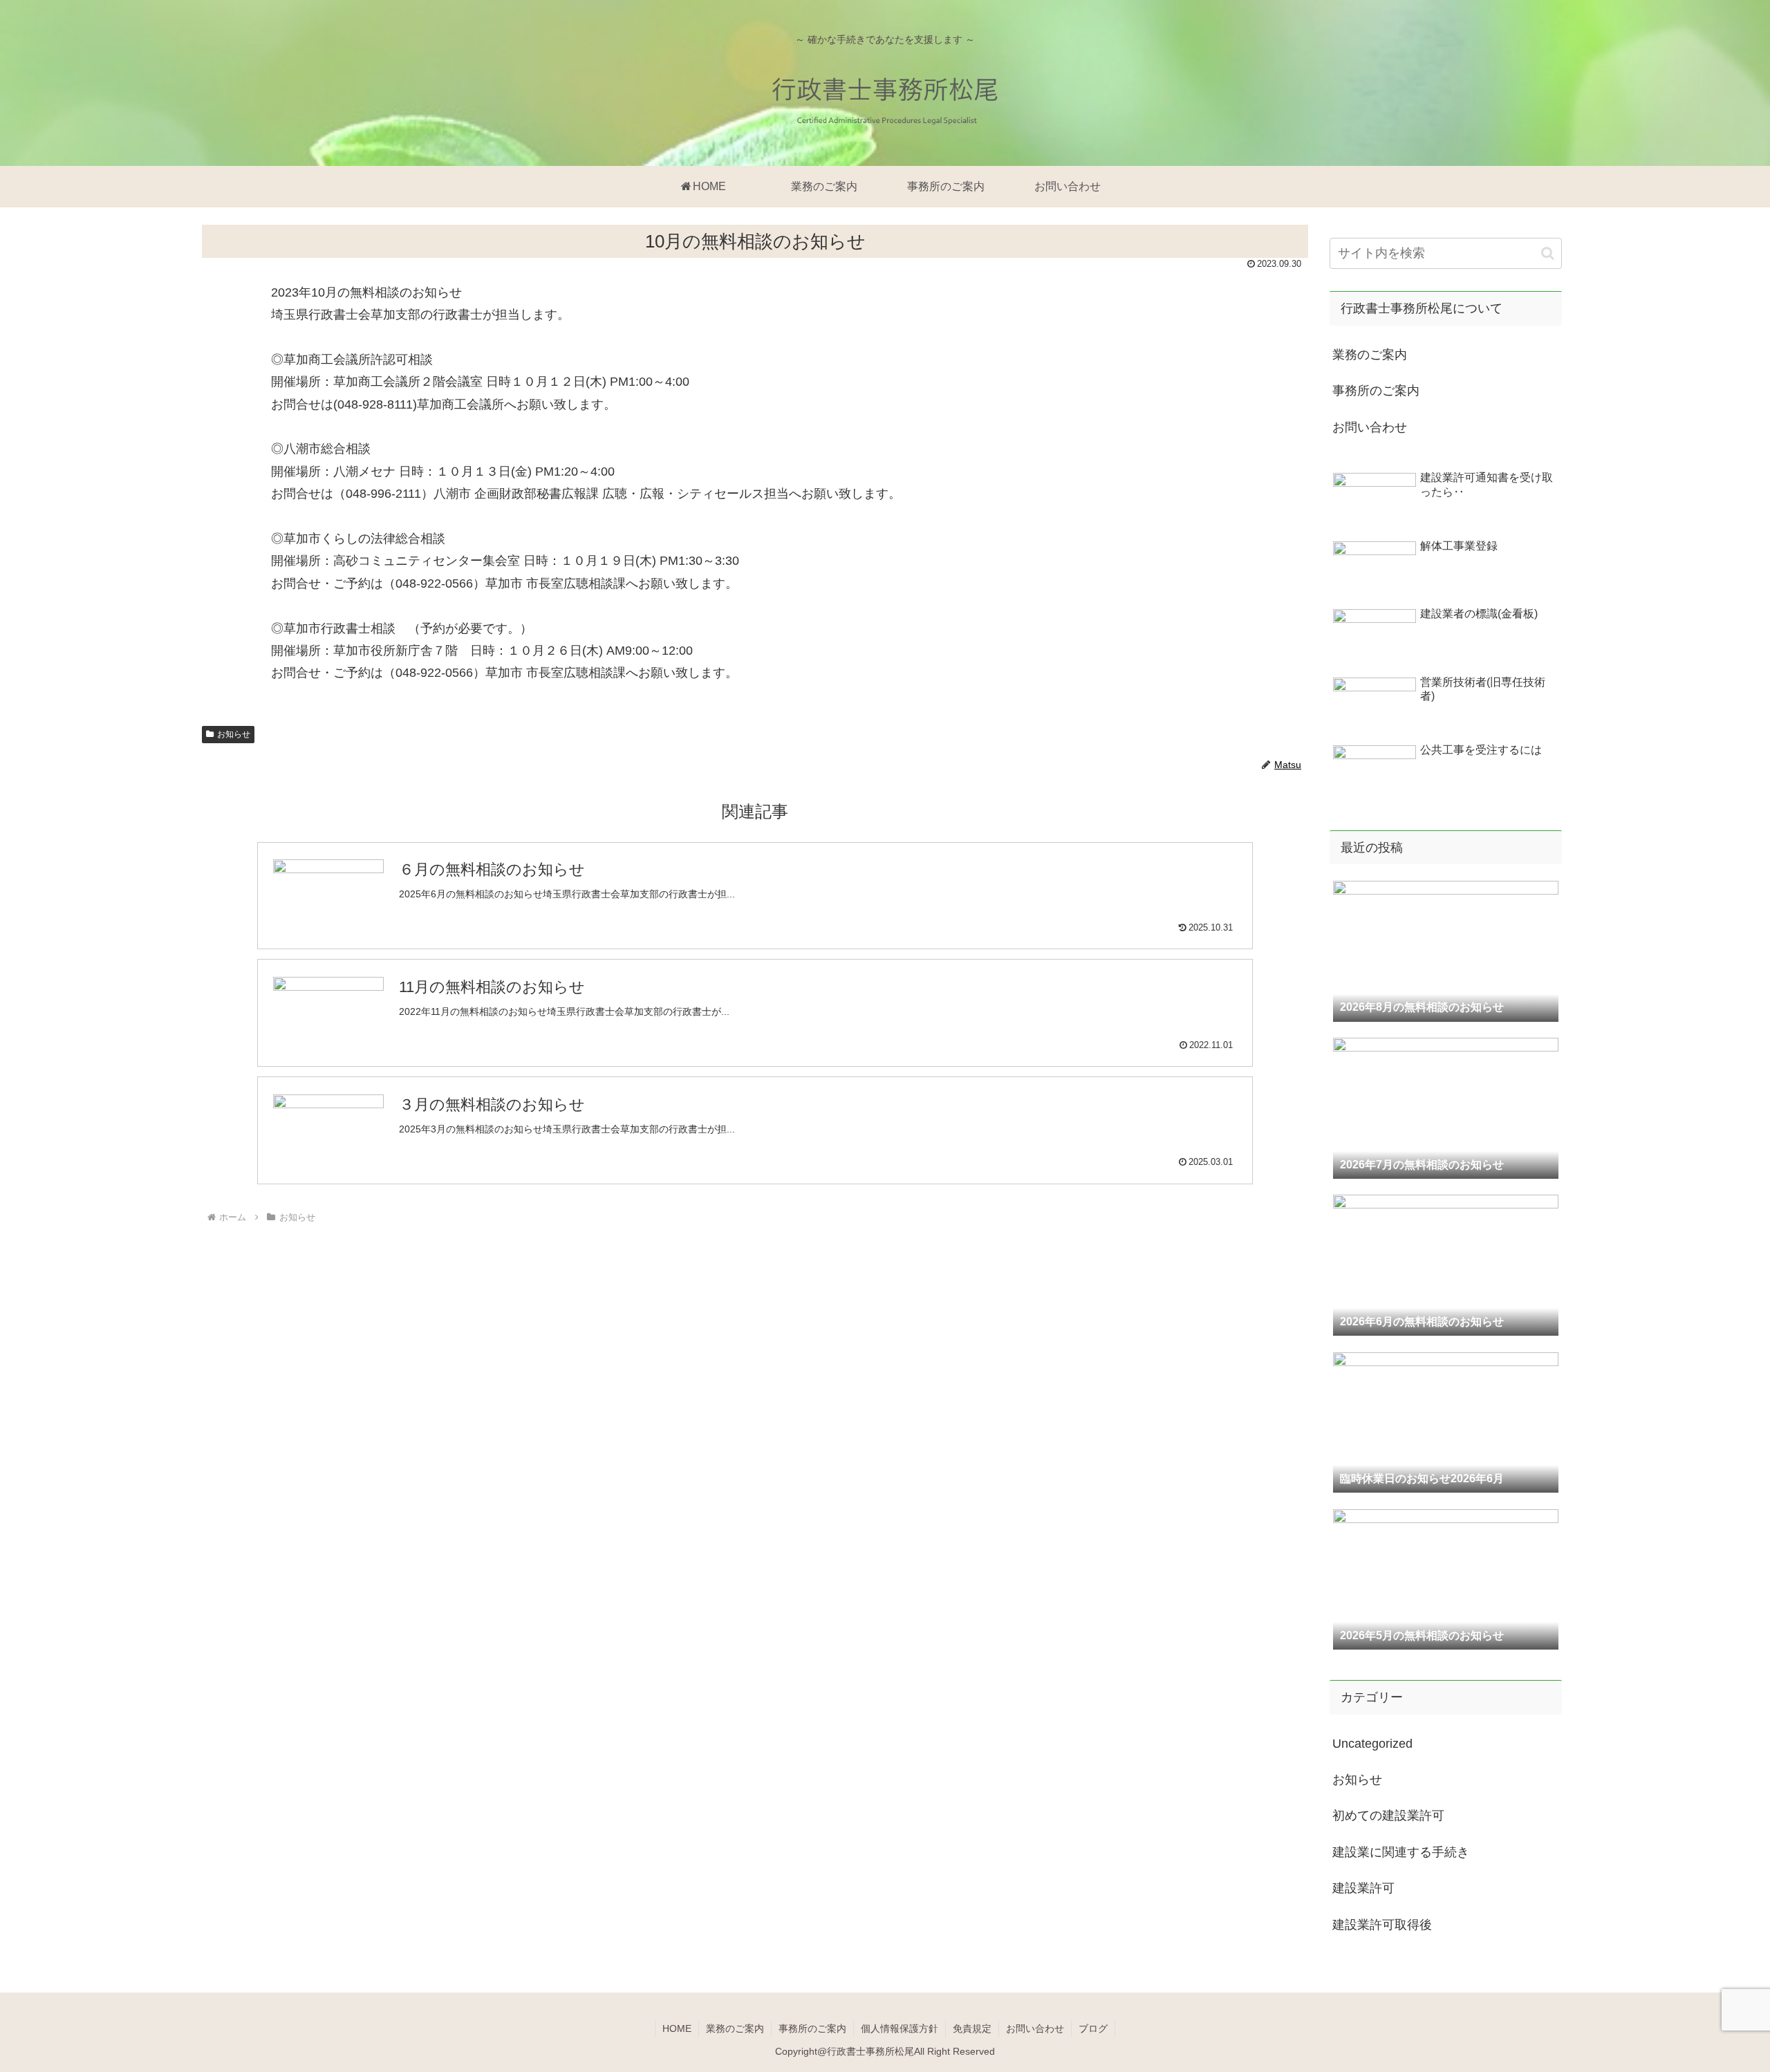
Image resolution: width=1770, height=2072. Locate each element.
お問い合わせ (1370, 427)
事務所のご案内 (1376, 391)
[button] (1548, 253)
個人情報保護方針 (900, 2028)
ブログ (1093, 2028)
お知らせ (234, 734)
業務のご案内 (1370, 355)
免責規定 (972, 2028)
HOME (677, 2028)
